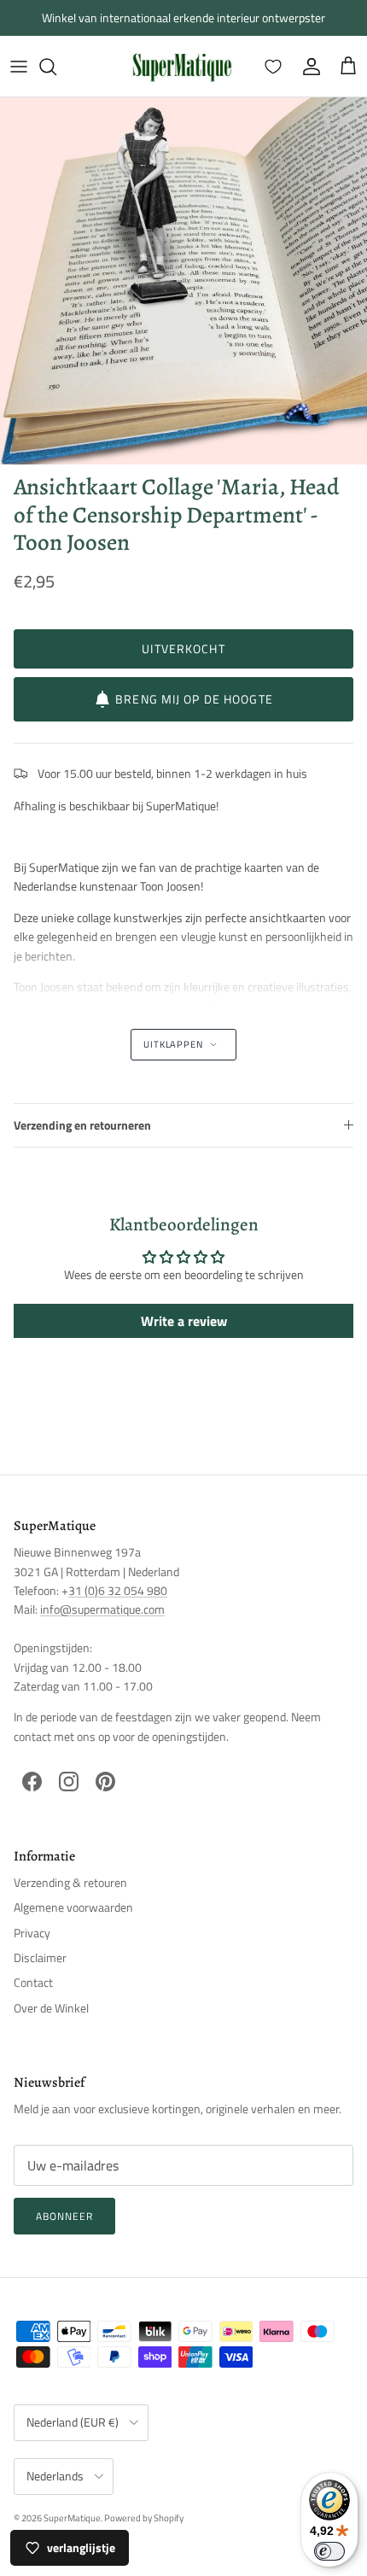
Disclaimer (40, 1957)
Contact (33, 1982)
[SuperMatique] (182, 66)
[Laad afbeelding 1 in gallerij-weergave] (183, 281)
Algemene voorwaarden (73, 1907)
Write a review (184, 1321)
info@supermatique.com (102, 1609)
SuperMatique (72, 2518)
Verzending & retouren (70, 1882)
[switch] (329, 2551)
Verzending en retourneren (82, 1125)
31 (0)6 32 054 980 (118, 1590)
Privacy (32, 1933)
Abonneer (64, 2216)
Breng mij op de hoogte (194, 699)
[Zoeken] (56, 67)
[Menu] (19, 67)
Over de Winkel (51, 2008)
